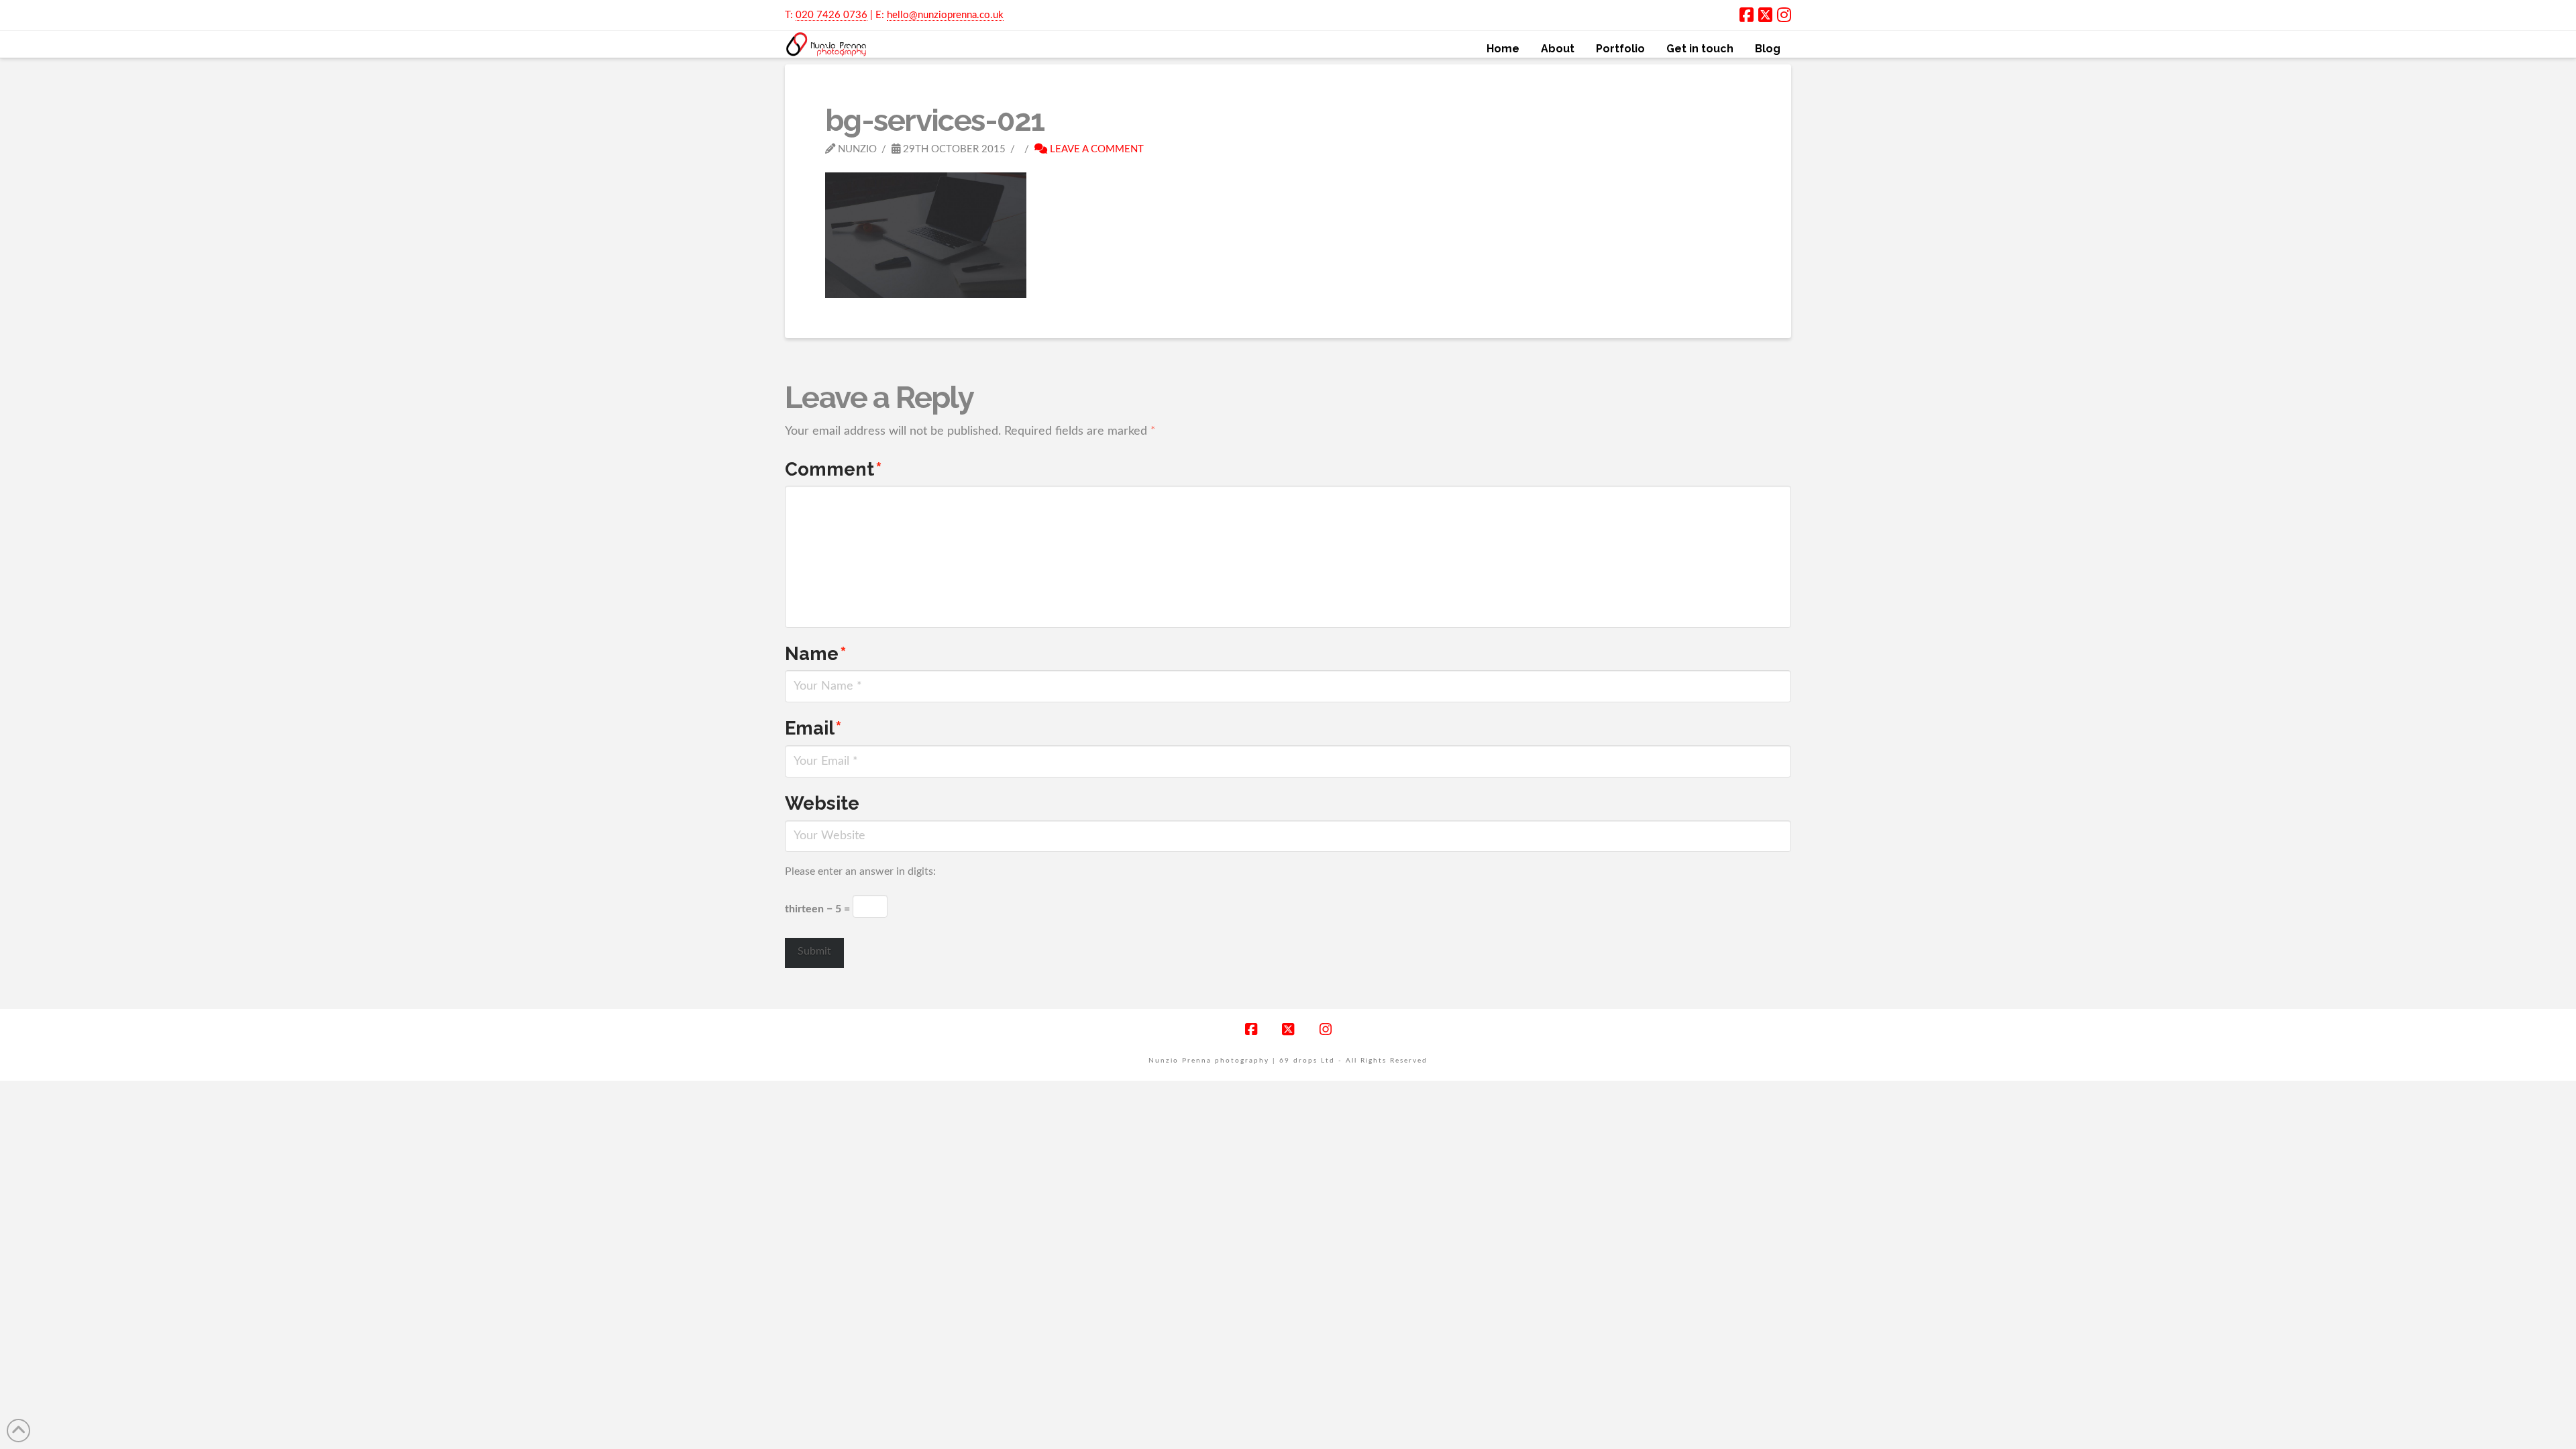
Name (816, 653)
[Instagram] (1784, 15)
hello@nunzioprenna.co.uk (945, 15)
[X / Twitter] (1765, 15)
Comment (834, 469)
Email (813, 728)
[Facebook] (1747, 15)
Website (822, 803)
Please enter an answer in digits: (860, 871)
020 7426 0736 (831, 15)
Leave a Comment (1095, 149)
